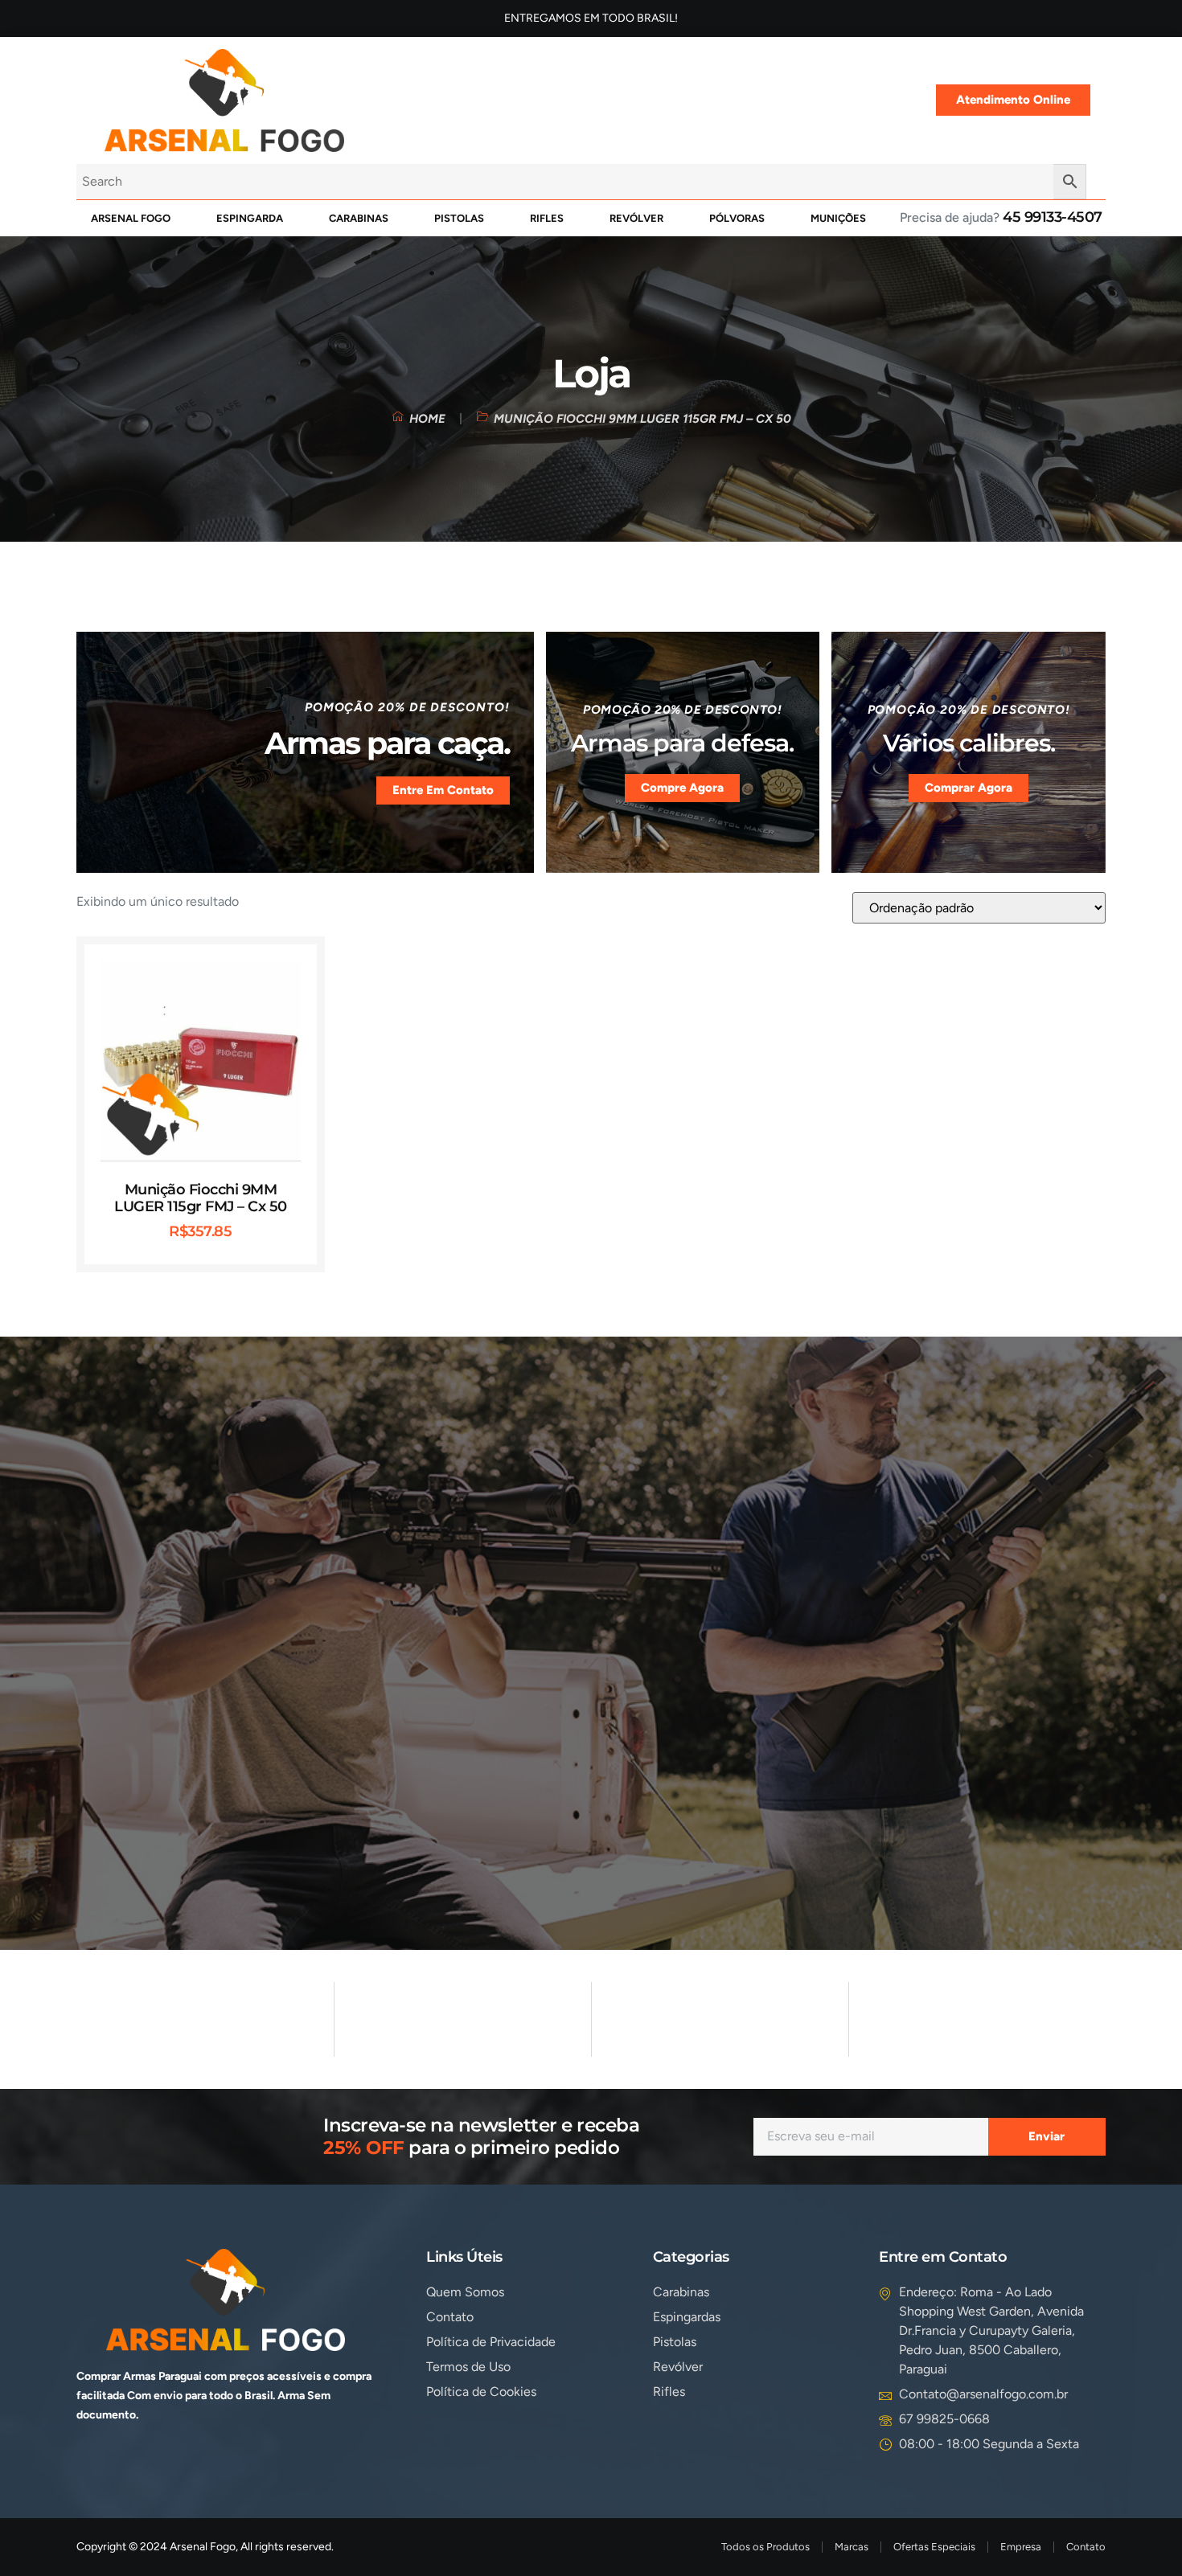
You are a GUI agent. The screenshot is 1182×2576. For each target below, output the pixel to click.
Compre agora (682, 788)
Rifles (547, 218)
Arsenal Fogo (131, 218)
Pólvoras (737, 218)
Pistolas (459, 218)
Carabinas (359, 218)
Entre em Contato (443, 790)
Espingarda (250, 218)
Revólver (636, 218)
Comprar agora (969, 788)
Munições (838, 218)
